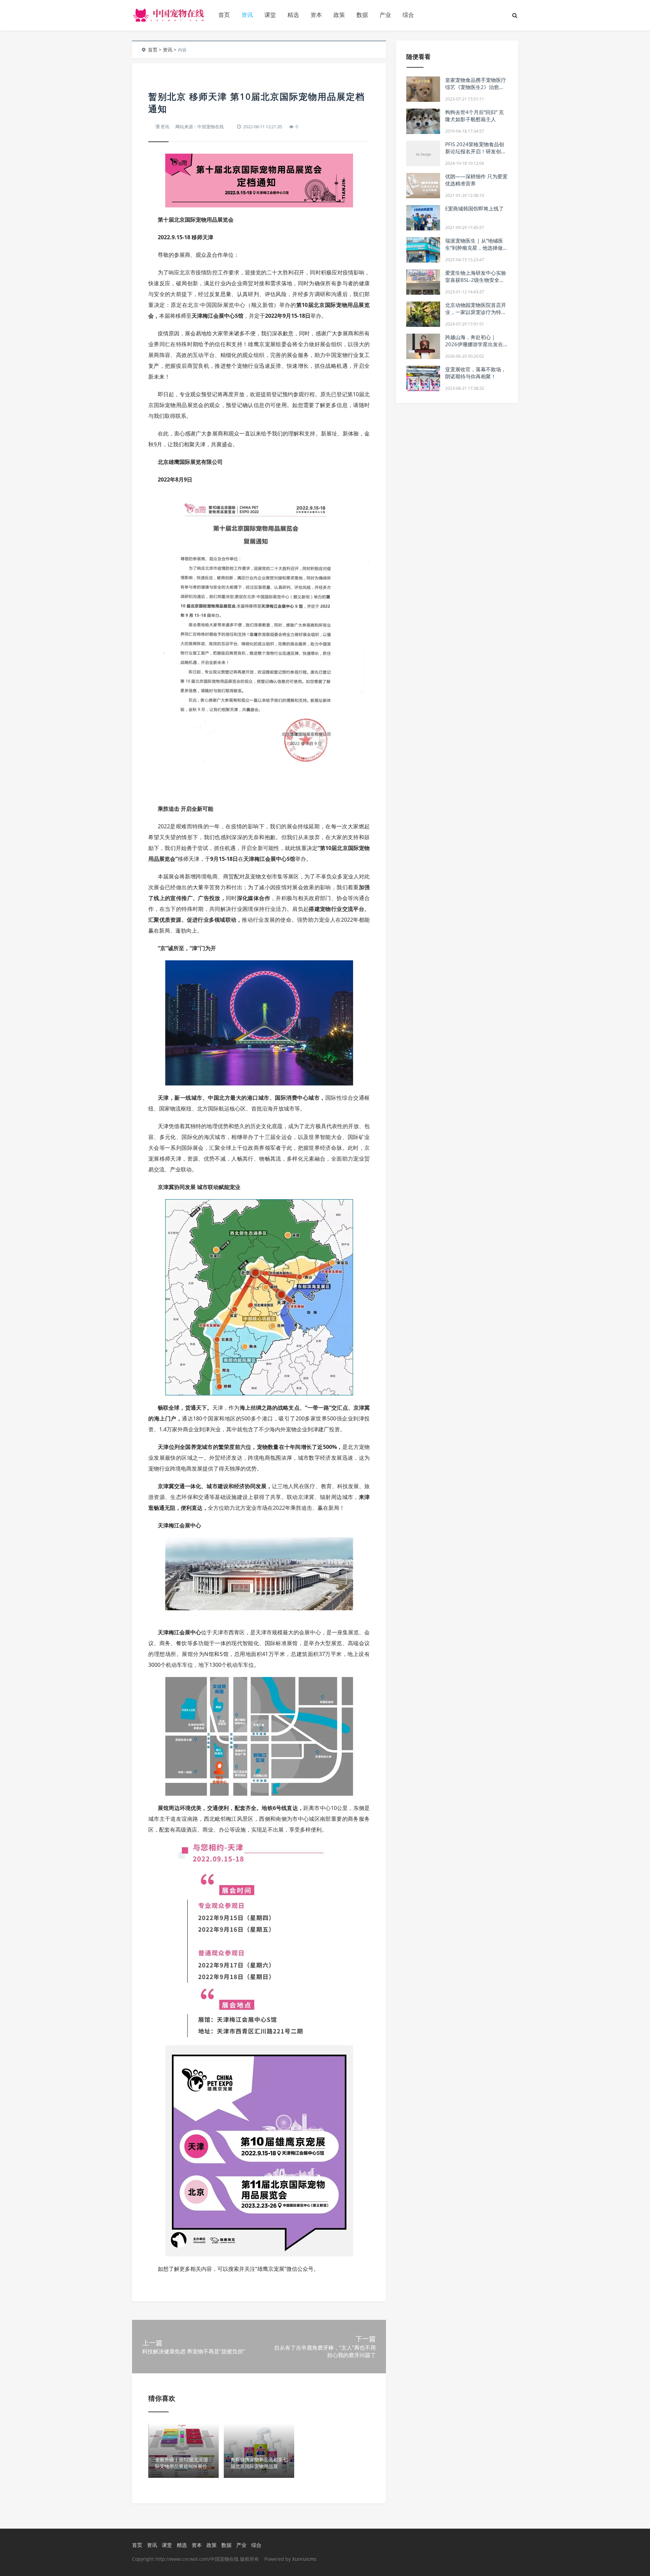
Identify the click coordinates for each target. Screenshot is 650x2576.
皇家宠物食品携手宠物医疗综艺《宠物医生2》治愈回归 (476, 87)
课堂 (270, 15)
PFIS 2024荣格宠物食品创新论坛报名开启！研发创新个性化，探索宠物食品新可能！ (476, 155)
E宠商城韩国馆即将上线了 (474, 208)
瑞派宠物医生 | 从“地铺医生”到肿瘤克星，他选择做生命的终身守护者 (476, 248)
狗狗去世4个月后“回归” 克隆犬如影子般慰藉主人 (474, 116)
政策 (339, 15)
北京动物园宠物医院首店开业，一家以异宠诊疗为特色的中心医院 (476, 312)
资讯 (247, 15)
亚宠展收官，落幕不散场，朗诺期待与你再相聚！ (476, 373)
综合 (408, 15)
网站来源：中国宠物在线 (200, 127)
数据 (362, 15)
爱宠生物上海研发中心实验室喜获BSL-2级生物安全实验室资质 (476, 280)
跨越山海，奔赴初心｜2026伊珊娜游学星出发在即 (474, 344)
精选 (293, 15)
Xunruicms (304, 2559)
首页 (224, 15)
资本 (316, 15)
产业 (385, 15)
